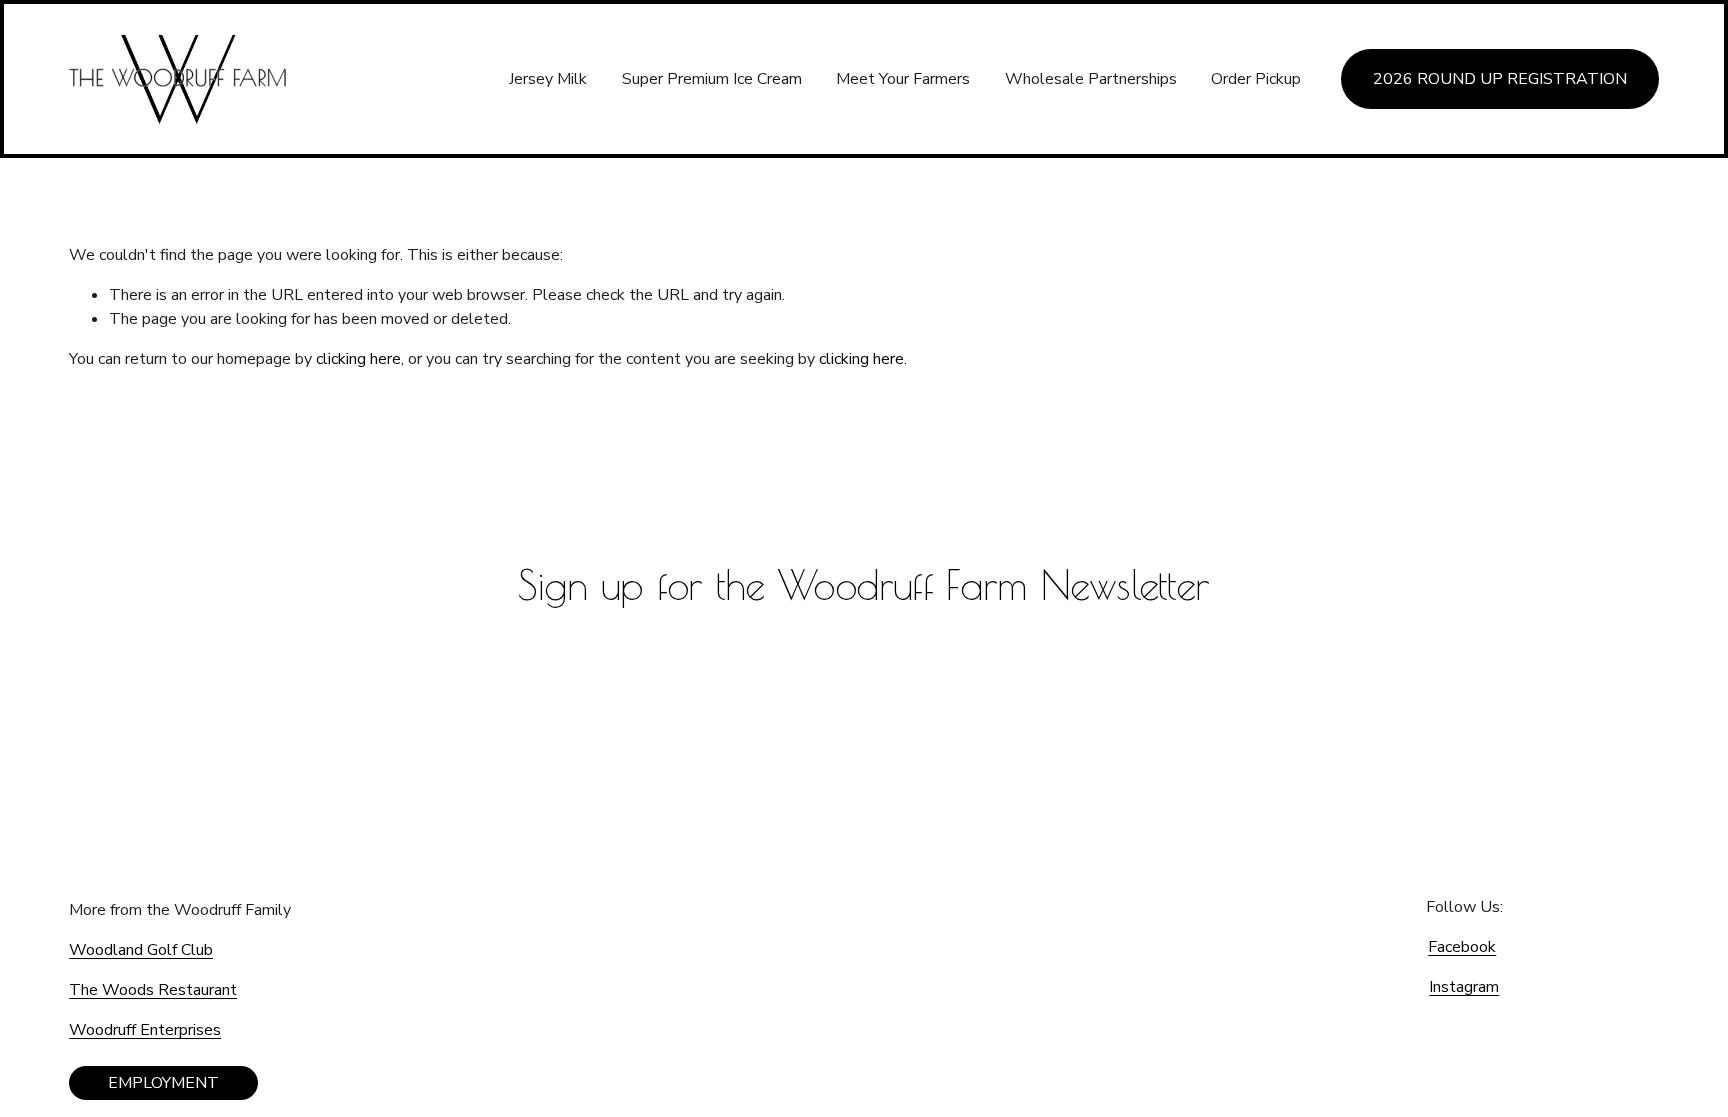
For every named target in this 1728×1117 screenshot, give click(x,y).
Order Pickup (1256, 79)
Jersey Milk (548, 79)
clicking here (358, 359)
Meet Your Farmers (903, 79)
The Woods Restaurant (153, 990)
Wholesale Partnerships (1091, 79)
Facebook (1462, 947)
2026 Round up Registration (1500, 79)
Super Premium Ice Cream (712, 79)
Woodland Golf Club (141, 950)
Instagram (1464, 987)
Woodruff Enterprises (145, 1030)
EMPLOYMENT (163, 1083)
